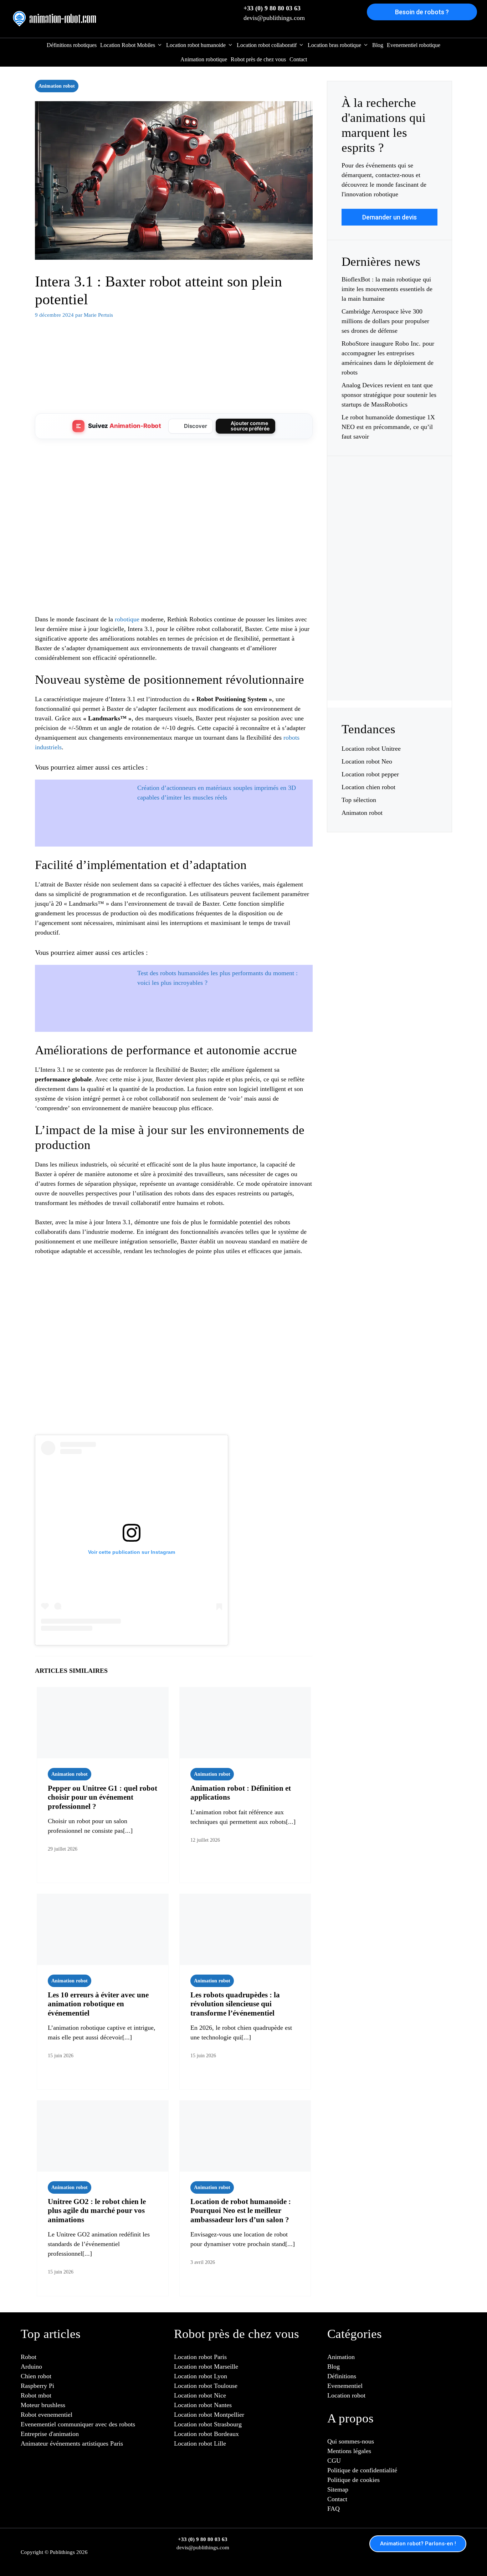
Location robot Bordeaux (206, 2434)
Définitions (342, 2376)
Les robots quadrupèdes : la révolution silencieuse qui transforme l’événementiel (235, 2004)
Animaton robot (362, 813)
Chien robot (36, 2376)
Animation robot (57, 86)
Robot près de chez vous (258, 59)
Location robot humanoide (196, 45)
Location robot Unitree (371, 749)
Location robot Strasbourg (208, 2424)
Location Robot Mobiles (128, 45)
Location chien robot (368, 787)
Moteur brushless (43, 2405)
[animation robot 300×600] (389, 671)
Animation (341, 2357)
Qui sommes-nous (351, 2441)
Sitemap (338, 2489)
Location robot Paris (200, 2357)
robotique (127, 619)
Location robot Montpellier (209, 2415)
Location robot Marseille (206, 2366)
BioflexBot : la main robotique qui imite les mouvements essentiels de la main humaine (387, 289)
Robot (29, 2357)
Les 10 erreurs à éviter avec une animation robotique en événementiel (98, 2004)
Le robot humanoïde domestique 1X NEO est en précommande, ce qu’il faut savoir (388, 427)
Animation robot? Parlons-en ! (418, 2544)
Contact (298, 59)
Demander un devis (389, 217)
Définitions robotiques (72, 45)
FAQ (334, 2509)
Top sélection (359, 800)
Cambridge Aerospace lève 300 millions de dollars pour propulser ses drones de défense (385, 321)
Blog (378, 45)
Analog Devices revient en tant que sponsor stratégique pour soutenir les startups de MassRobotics (389, 395)
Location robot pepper (370, 774)
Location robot (346, 2395)
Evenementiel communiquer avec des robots (78, 2424)
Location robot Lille (200, 2443)
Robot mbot (36, 2395)
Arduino (31, 2366)
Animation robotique (204, 59)
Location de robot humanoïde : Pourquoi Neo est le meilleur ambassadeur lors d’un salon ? (241, 2210)
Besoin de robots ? (422, 12)
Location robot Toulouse (206, 2386)
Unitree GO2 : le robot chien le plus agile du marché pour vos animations (97, 2210)
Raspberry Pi (37, 2386)
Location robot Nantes (203, 2405)
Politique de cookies (353, 2480)
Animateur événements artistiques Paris (72, 2443)
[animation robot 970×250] (174, 398)
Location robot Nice (200, 2395)
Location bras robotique (334, 45)
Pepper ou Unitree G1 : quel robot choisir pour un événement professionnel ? (102, 1797)
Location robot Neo (367, 761)
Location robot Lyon (201, 2376)
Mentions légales (349, 2451)
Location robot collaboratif (267, 45)
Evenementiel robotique (414, 45)
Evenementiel (345, 2386)
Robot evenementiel (47, 2415)
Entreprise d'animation (50, 2434)
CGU (334, 2461)
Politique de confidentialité (362, 2470)
